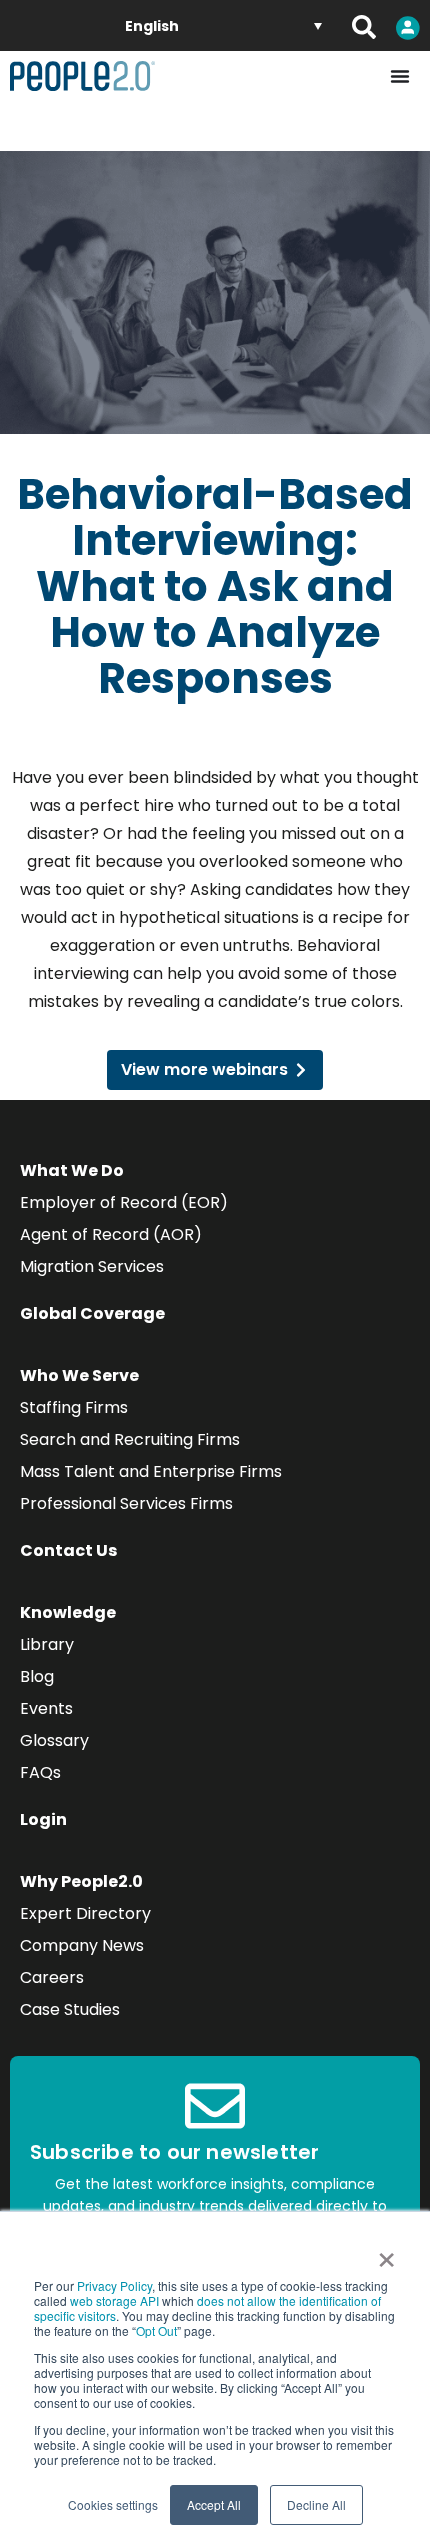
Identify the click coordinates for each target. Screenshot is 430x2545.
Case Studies (70, 2009)
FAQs (40, 1772)
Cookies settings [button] (113, 2504)
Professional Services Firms (126, 1503)
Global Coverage (92, 1313)
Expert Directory (85, 1913)
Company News (82, 1945)
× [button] (386, 2253)
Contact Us (68, 1550)
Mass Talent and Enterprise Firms (151, 1471)
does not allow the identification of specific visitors (207, 2308)
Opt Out (156, 2330)
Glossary (54, 1740)
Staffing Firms (74, 1407)
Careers (52, 1977)
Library (47, 1644)
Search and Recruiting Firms (130, 1439)
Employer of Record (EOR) (124, 1202)
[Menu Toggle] (400, 76)
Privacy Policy (114, 2285)
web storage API (116, 2300)
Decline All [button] (316, 2504)
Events (46, 1708)
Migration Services (92, 1266)
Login (43, 1819)
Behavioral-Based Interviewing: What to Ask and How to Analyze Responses (215, 586)
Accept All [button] (214, 2504)
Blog (37, 1676)
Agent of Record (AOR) (111, 1234)
